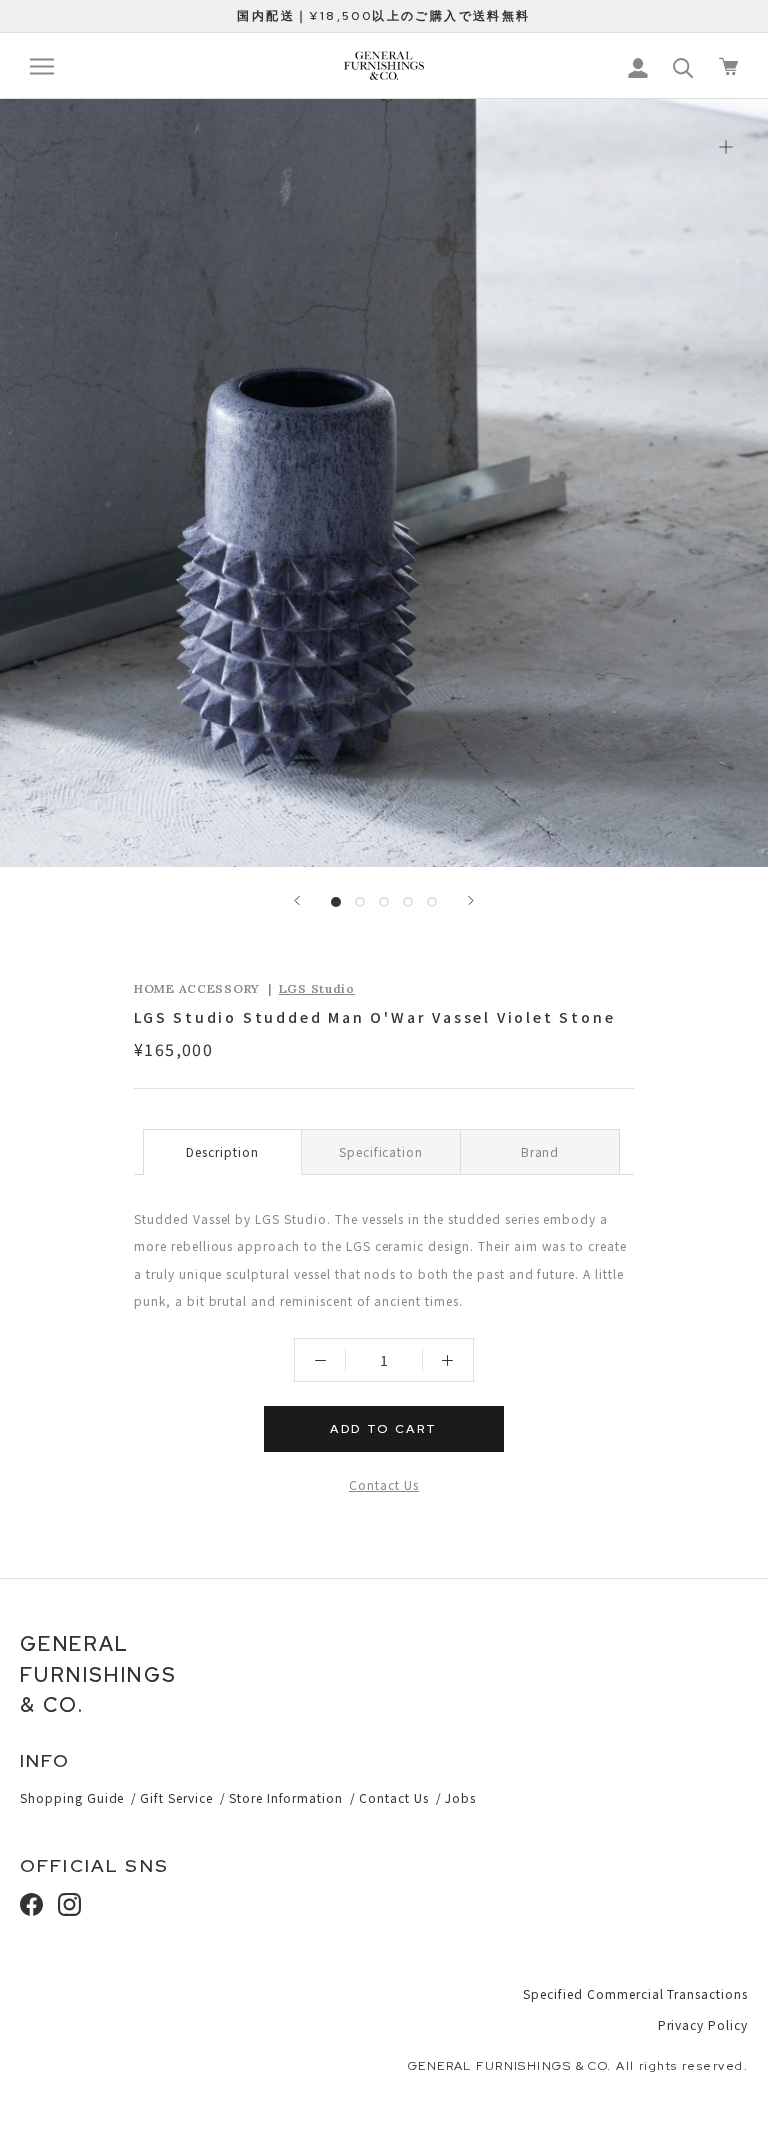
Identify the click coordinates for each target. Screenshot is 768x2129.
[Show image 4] (408, 902)
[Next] (471, 900)
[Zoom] (725, 146)
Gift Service (176, 1797)
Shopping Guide (72, 1797)
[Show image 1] (336, 902)
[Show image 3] (384, 902)
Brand (540, 1151)
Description (222, 1151)
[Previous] (297, 900)
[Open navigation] (42, 66)
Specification (381, 1151)
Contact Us (384, 1484)
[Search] (683, 66)
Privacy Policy (703, 2024)
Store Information (286, 1797)
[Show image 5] (432, 902)
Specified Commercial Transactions (635, 1993)
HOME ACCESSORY (197, 988)
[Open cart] (728, 66)
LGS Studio (317, 988)
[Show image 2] (360, 902)
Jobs (460, 1797)
